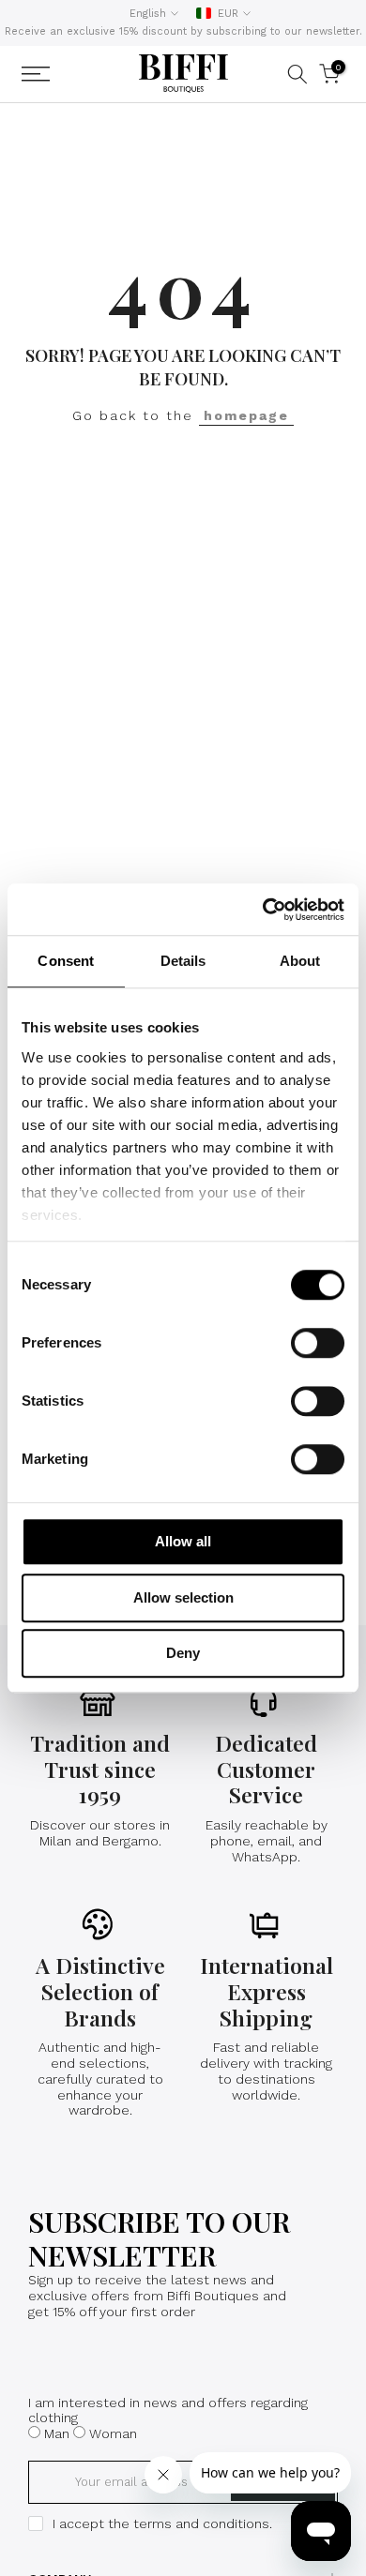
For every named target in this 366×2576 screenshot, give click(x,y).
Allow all (183, 1541)
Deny (183, 1653)
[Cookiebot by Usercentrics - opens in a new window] (263, 910)
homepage (246, 415)
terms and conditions (201, 2523)
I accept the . (162, 2523)
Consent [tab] (66, 961)
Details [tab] (183, 961)
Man (57, 2433)
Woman (113, 2433)
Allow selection (183, 1597)
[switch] (318, 1343)
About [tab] (300, 961)
